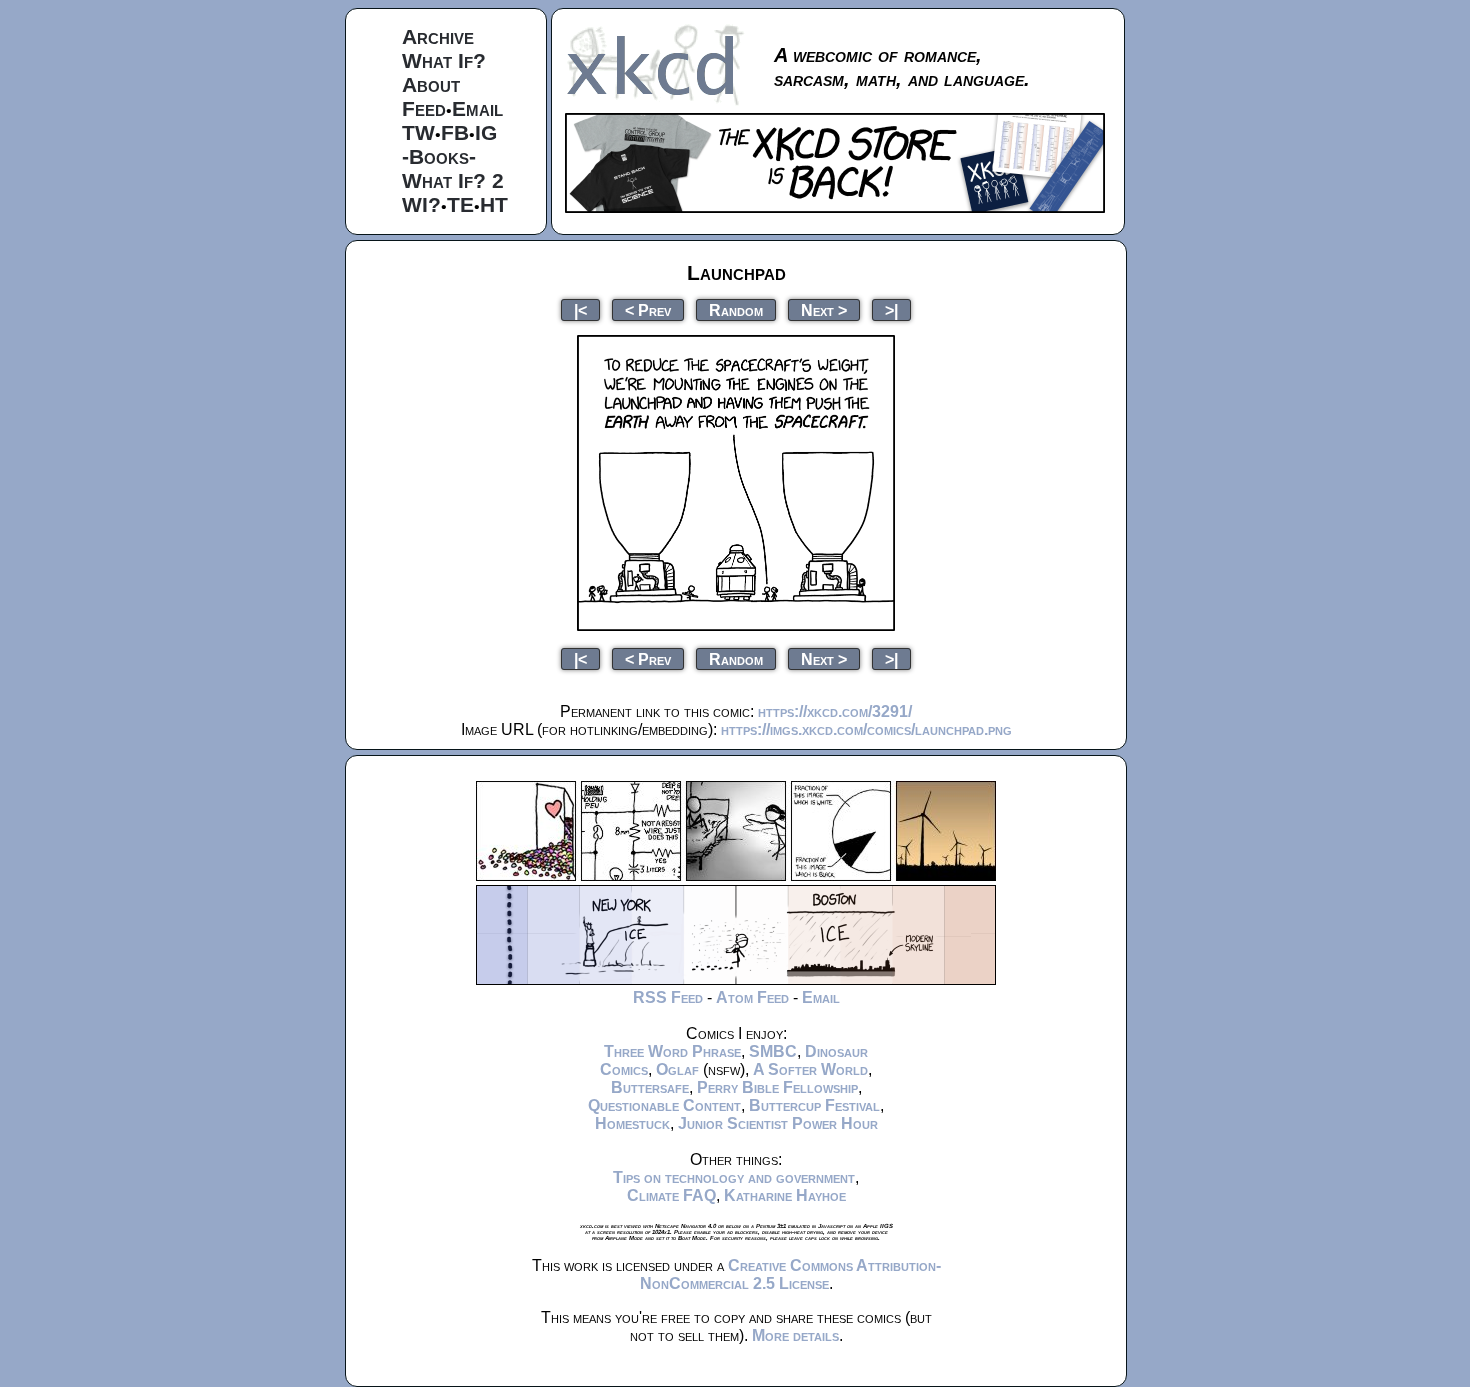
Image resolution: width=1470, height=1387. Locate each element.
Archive (438, 36)
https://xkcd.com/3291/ (835, 711)
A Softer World (810, 1069)
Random (736, 309)
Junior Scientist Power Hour (778, 1123)
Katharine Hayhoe (785, 1195)
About (431, 84)
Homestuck (632, 1123)
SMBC (773, 1051)
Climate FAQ (671, 1195)
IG (486, 132)
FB (455, 132)
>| (891, 309)
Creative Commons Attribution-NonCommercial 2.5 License (790, 1274)
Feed (424, 108)
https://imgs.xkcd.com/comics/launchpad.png (866, 729)
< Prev (648, 309)
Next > (824, 309)
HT (494, 204)
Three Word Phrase (672, 1051)
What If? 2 (453, 180)
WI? (421, 204)
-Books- (439, 156)
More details (795, 1335)
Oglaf (677, 1069)
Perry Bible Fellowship (777, 1087)
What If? (444, 60)
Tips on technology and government (734, 1177)
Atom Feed (752, 997)
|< (580, 309)
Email (477, 108)
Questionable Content (664, 1105)
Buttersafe (650, 1087)
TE (460, 204)
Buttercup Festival (814, 1105)
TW (418, 132)
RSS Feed (668, 997)
